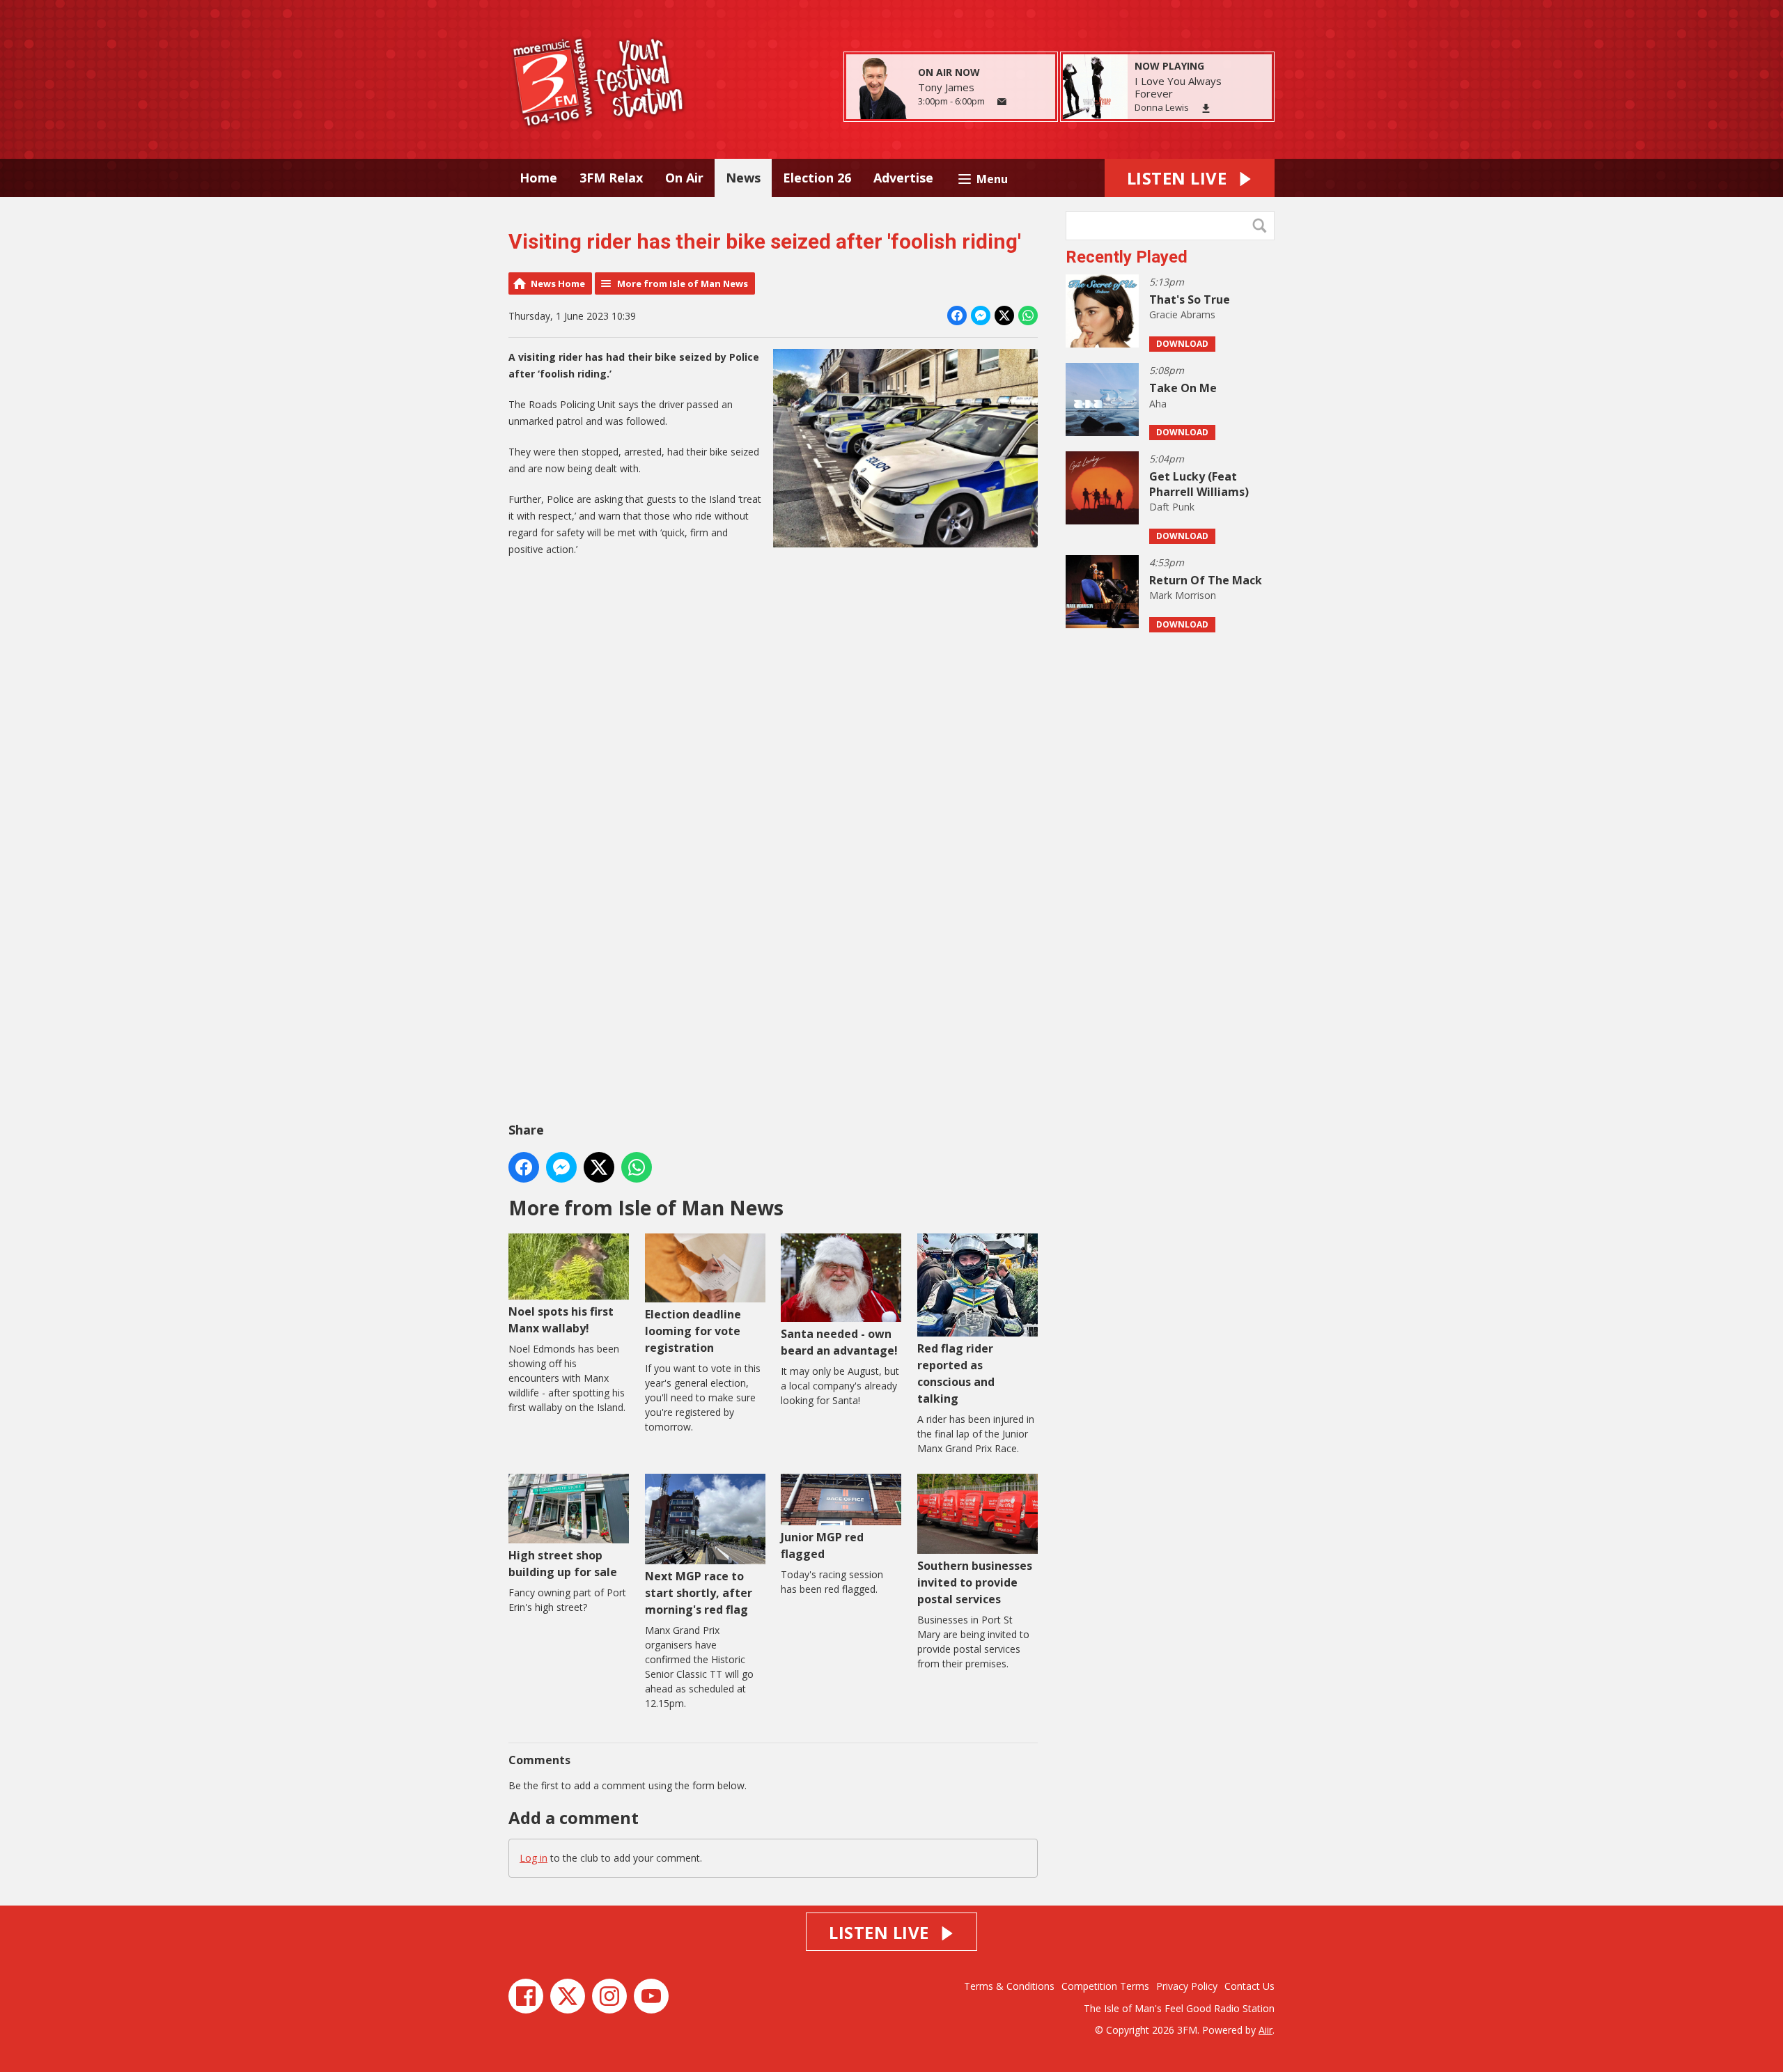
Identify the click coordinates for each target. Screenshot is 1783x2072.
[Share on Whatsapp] (1028, 316)
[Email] (1002, 102)
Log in (534, 1858)
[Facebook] (526, 1996)
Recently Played (1127, 257)
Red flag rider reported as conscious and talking (956, 1373)
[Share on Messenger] (981, 316)
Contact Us (1249, 1986)
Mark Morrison (1183, 595)
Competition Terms (1105, 1986)
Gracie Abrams (1182, 314)
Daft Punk (1172, 507)
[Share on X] (1004, 316)
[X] (568, 1996)
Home (538, 178)
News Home (558, 283)
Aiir (1266, 2030)
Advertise (903, 178)
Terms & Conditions (1009, 1986)
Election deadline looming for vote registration (693, 1331)
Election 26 (817, 178)
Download (1182, 344)
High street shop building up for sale (563, 1563)
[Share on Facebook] (957, 316)
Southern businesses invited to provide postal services (975, 1582)
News (743, 178)
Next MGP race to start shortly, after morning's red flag (699, 1593)
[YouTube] (651, 1996)
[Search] (1263, 226)
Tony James (946, 87)
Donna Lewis (1162, 107)
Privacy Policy (1187, 1986)
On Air (684, 178)
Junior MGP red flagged (822, 1545)
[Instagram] (609, 1996)
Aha (1158, 404)
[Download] (1206, 108)
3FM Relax (611, 178)
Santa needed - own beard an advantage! (839, 1342)
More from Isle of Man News (683, 283)
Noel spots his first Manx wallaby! (561, 1320)
